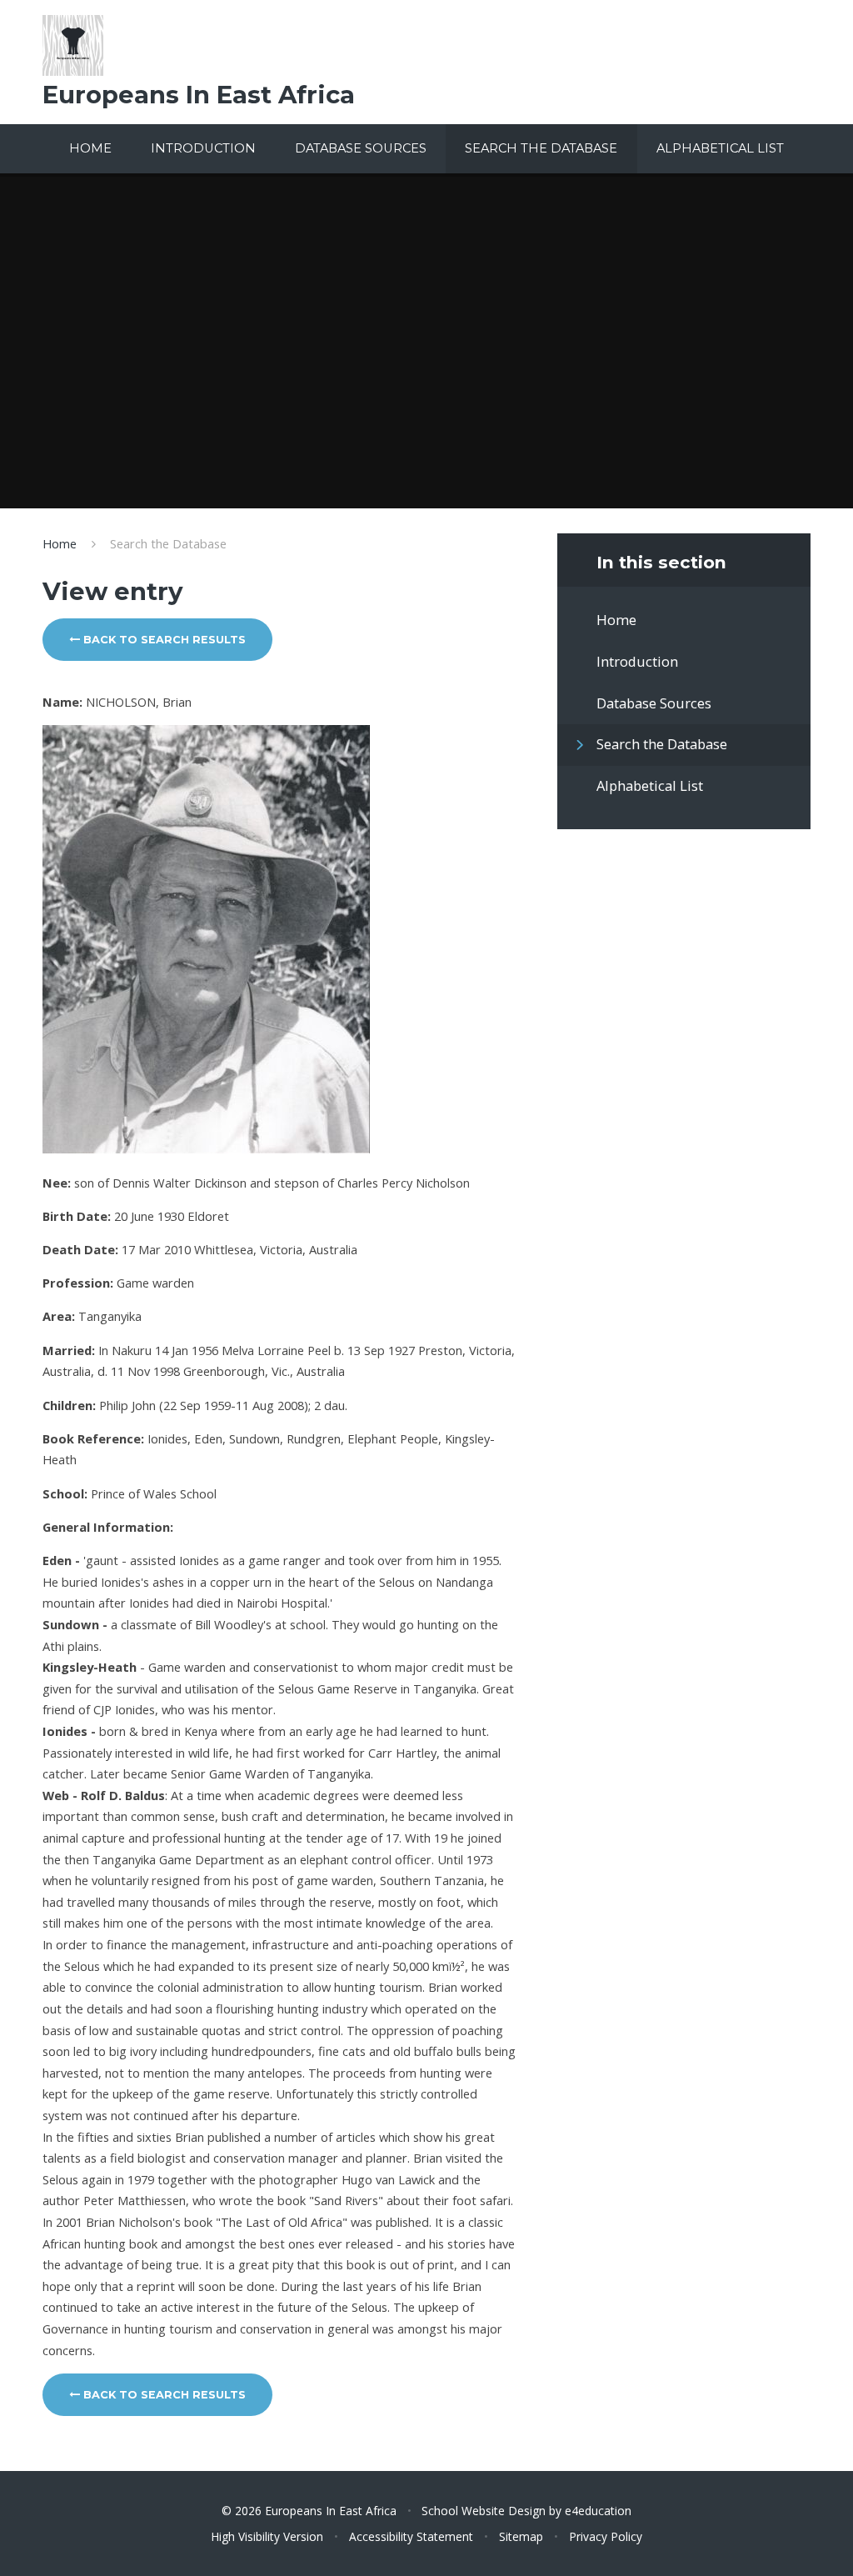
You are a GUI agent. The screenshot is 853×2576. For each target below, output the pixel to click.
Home (60, 543)
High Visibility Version (267, 2536)
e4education (598, 2511)
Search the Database (168, 543)
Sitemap (521, 2536)
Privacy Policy (606, 2536)
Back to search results (163, 640)
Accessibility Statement (411, 2536)
